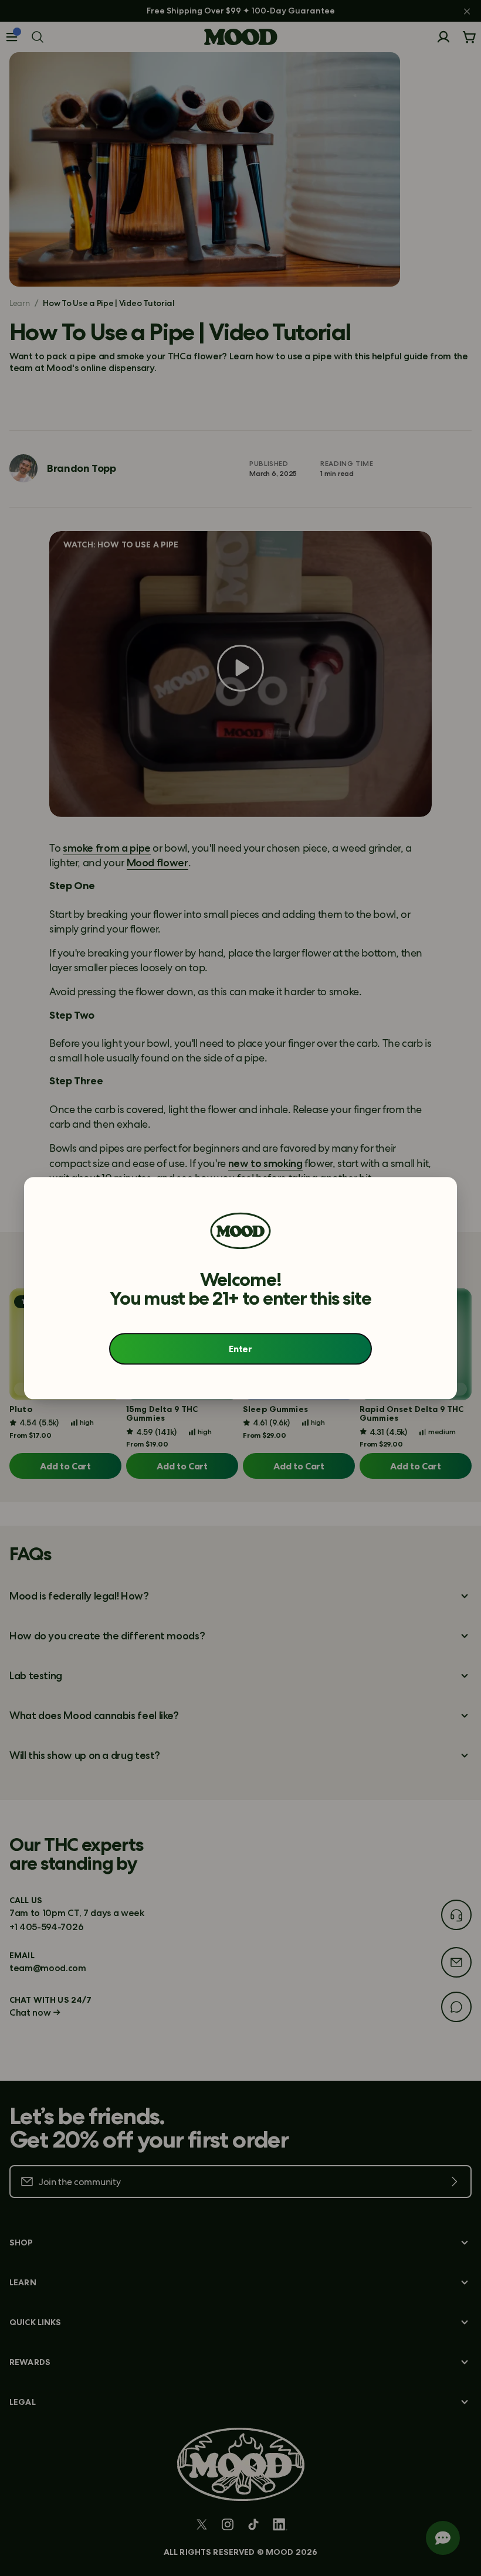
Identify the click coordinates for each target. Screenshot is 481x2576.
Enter (240, 1349)
